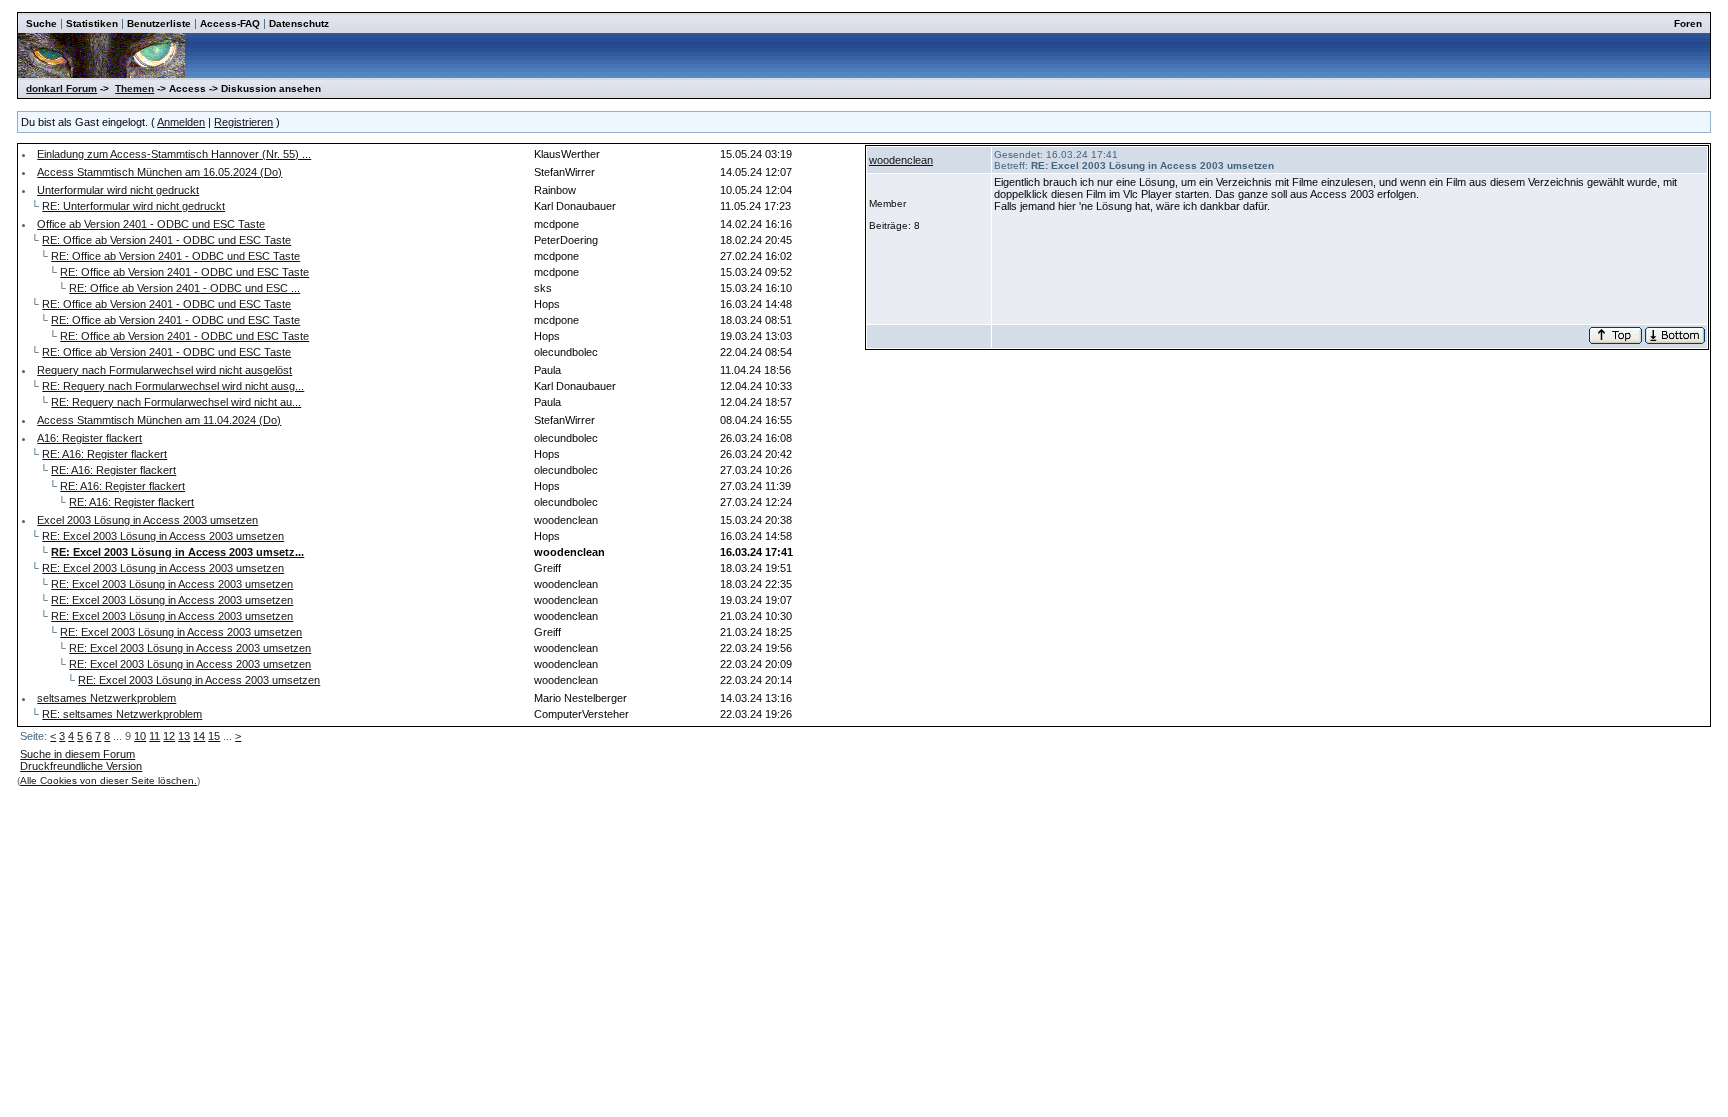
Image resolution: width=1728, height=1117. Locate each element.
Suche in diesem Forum (77, 754)
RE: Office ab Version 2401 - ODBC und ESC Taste (166, 240)
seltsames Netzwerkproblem (106, 698)
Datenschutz (299, 23)
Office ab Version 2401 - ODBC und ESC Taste (151, 224)
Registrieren (243, 122)
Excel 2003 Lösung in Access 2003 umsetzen (147, 520)
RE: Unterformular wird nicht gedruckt (133, 206)
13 (184, 736)
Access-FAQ (230, 23)
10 (140, 736)
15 (214, 736)
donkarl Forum (61, 88)
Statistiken (92, 23)
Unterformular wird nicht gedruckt (118, 190)
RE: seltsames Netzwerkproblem (122, 714)
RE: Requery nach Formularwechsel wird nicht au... (176, 402)
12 (169, 736)
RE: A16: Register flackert (104, 454)
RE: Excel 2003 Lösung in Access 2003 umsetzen (163, 536)
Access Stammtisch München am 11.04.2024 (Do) (159, 420)
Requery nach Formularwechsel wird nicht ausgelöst (164, 370)
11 (154, 736)
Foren (1688, 23)
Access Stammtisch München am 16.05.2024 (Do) (159, 172)
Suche (41, 23)
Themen (134, 88)
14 (199, 736)
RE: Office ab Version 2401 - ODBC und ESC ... (184, 288)
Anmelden (181, 122)
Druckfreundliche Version (81, 766)
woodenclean (901, 160)
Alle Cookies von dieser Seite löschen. (108, 780)
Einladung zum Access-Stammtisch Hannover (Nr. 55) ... (174, 154)
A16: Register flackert (89, 438)
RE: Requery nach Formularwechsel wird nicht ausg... (173, 386)
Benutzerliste (159, 23)
